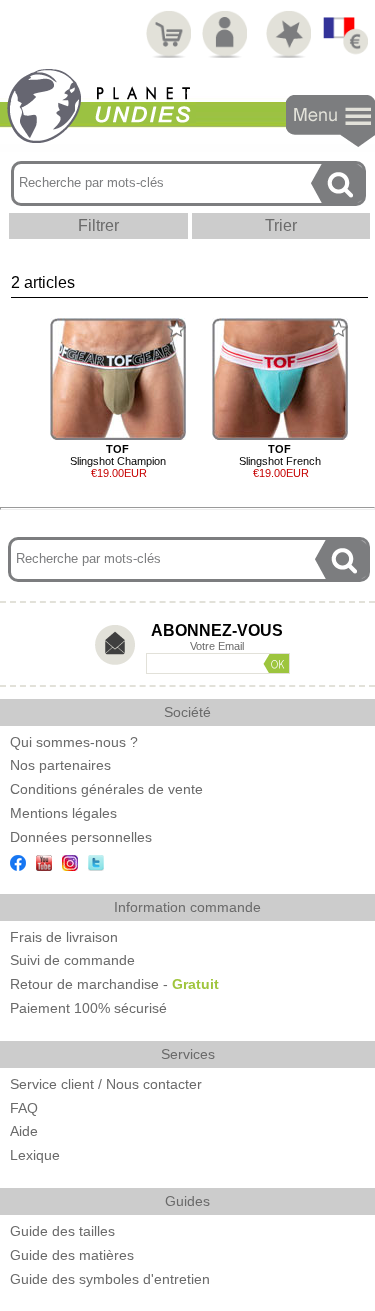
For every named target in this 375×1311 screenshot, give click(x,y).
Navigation (330, 121)
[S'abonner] (276, 663)
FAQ (24, 1108)
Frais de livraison (64, 937)
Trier (281, 225)
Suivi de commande (72, 960)
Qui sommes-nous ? (74, 742)
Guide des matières (72, 1255)
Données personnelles (81, 837)
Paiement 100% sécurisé (88, 1008)
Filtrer (98, 225)
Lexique (35, 1155)
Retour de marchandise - (114, 984)
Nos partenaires (60, 765)
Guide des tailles (62, 1231)
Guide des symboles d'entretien (110, 1279)
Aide (24, 1131)
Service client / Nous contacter (106, 1084)
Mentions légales (63, 813)
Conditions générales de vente (106, 789)
